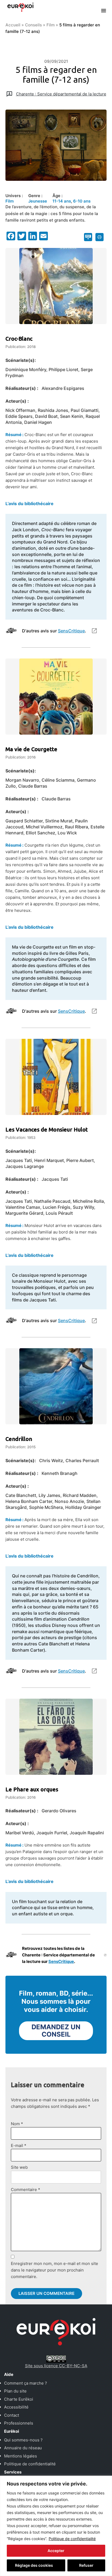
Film (51, 25)
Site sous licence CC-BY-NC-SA (56, 2366)
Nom (17, 2124)
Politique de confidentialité (72, 2539)
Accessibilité (16, 2407)
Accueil (13, 25)
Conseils (33, 25)
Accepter (56, 2551)
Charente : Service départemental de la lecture (61, 94)
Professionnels (19, 2423)
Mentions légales (21, 2456)
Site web (19, 2167)
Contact (12, 2415)
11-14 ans (62, 201)
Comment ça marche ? (26, 2383)
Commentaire (26, 2190)
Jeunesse (38, 201)
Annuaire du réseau (23, 2448)
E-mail (19, 2145)
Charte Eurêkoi (19, 2399)
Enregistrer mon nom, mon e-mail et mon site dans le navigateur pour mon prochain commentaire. (55, 2270)
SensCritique (71, 631)
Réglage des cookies (34, 2565)
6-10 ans (82, 201)
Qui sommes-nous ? (23, 2440)
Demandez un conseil (56, 2031)
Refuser (86, 2565)
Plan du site (15, 2391)
